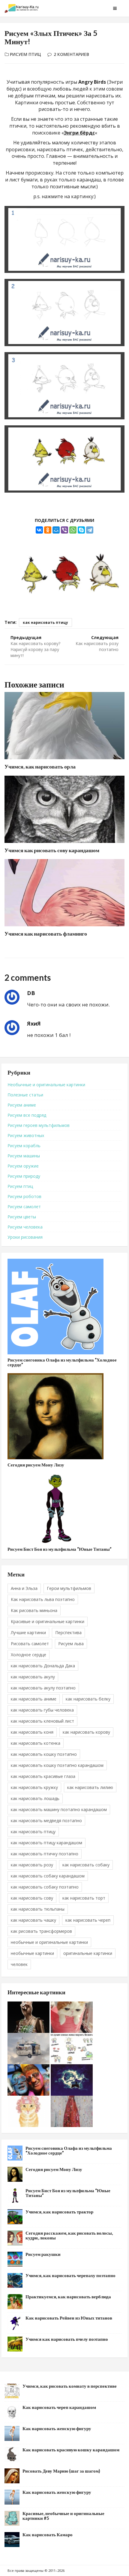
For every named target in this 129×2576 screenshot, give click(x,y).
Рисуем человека (25, 1227)
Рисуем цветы (22, 1217)
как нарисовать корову (86, 1732)
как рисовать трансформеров (41, 1931)
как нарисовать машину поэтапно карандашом (59, 1809)
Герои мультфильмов (69, 1588)
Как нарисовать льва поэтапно (43, 1599)
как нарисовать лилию (90, 1787)
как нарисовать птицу (45, 622)
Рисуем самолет (24, 1207)
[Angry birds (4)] (64, 459)
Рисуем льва (71, 1644)
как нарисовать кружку (34, 1787)
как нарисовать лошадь (35, 1798)
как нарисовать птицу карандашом (46, 1843)
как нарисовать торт (84, 1898)
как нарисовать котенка (36, 1743)
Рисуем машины (24, 1156)
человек (19, 1964)
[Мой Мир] (56, 530)
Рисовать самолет (30, 1644)
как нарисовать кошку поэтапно (44, 1754)
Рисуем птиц (25, 54)
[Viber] (64, 530)
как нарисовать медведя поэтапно (46, 1821)
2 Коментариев (71, 54)
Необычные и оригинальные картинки (46, 1085)
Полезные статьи (25, 1095)
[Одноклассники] (48, 530)
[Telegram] (90, 530)
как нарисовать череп (88, 1920)
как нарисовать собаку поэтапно (45, 1887)
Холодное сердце (28, 1655)
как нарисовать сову (32, 1898)
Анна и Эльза (24, 1588)
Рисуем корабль (24, 1146)
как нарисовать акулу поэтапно (43, 1688)
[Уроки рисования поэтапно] (34, 8)
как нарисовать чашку (33, 1920)
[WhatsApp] (73, 530)
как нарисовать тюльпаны (38, 1909)
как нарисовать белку (88, 1699)
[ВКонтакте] (39, 530)
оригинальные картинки (88, 1953)
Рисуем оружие (23, 1166)
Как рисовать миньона (34, 1610)
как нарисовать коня (32, 1732)
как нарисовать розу (32, 1865)
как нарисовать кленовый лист (42, 1721)
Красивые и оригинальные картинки (48, 1621)
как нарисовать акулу (33, 1677)
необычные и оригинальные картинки (49, 1942)
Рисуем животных (26, 1135)
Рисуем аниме (22, 1105)
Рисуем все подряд (27, 1115)
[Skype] (81, 530)
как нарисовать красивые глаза (43, 1776)
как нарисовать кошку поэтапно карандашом (57, 1765)
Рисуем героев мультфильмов (39, 1125)
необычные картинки (32, 1953)
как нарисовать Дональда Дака (43, 1666)
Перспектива (68, 1632)
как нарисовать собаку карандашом (48, 1876)
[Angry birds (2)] (64, 313)
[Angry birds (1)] (64, 240)
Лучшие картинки (28, 1632)
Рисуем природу (24, 1176)
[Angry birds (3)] (64, 386)
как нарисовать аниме (34, 1699)
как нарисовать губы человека (42, 1710)
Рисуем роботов (24, 1196)
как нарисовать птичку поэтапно (45, 1854)
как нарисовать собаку (86, 1865)
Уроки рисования (25, 1237)
